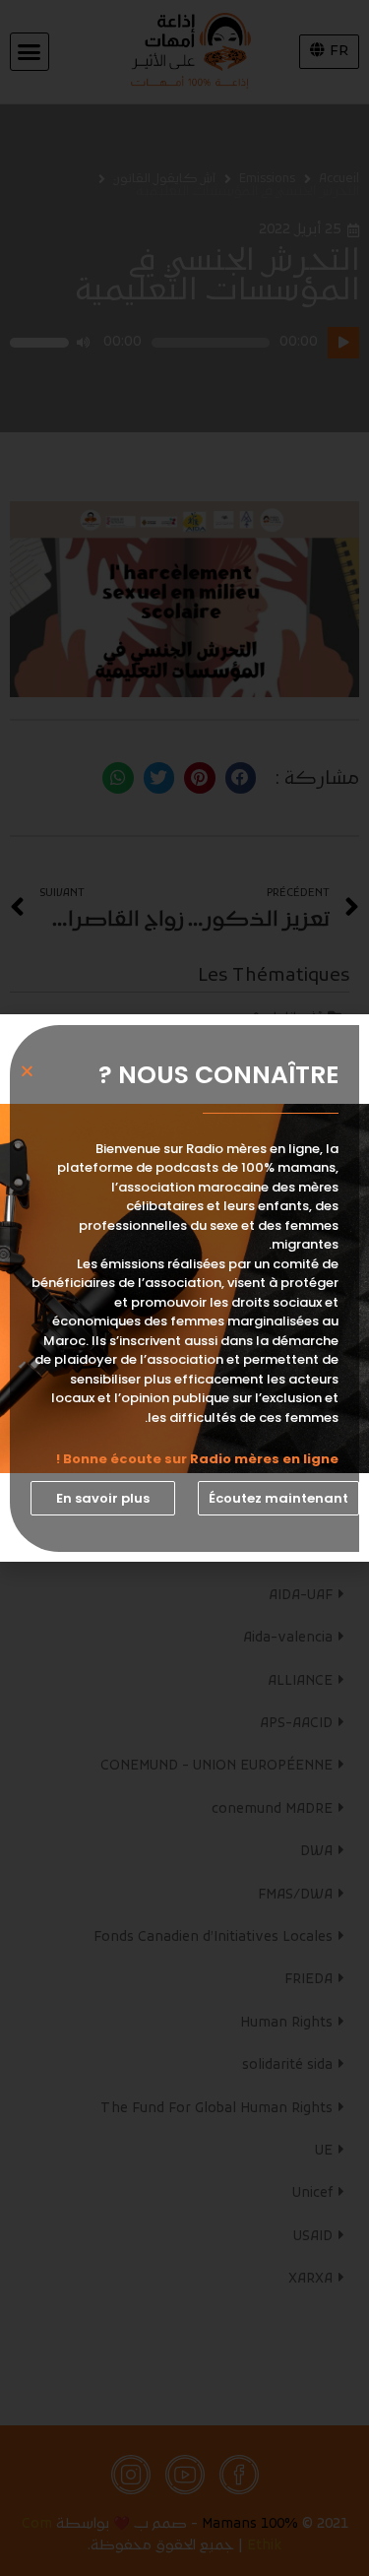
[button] (278, 1498)
